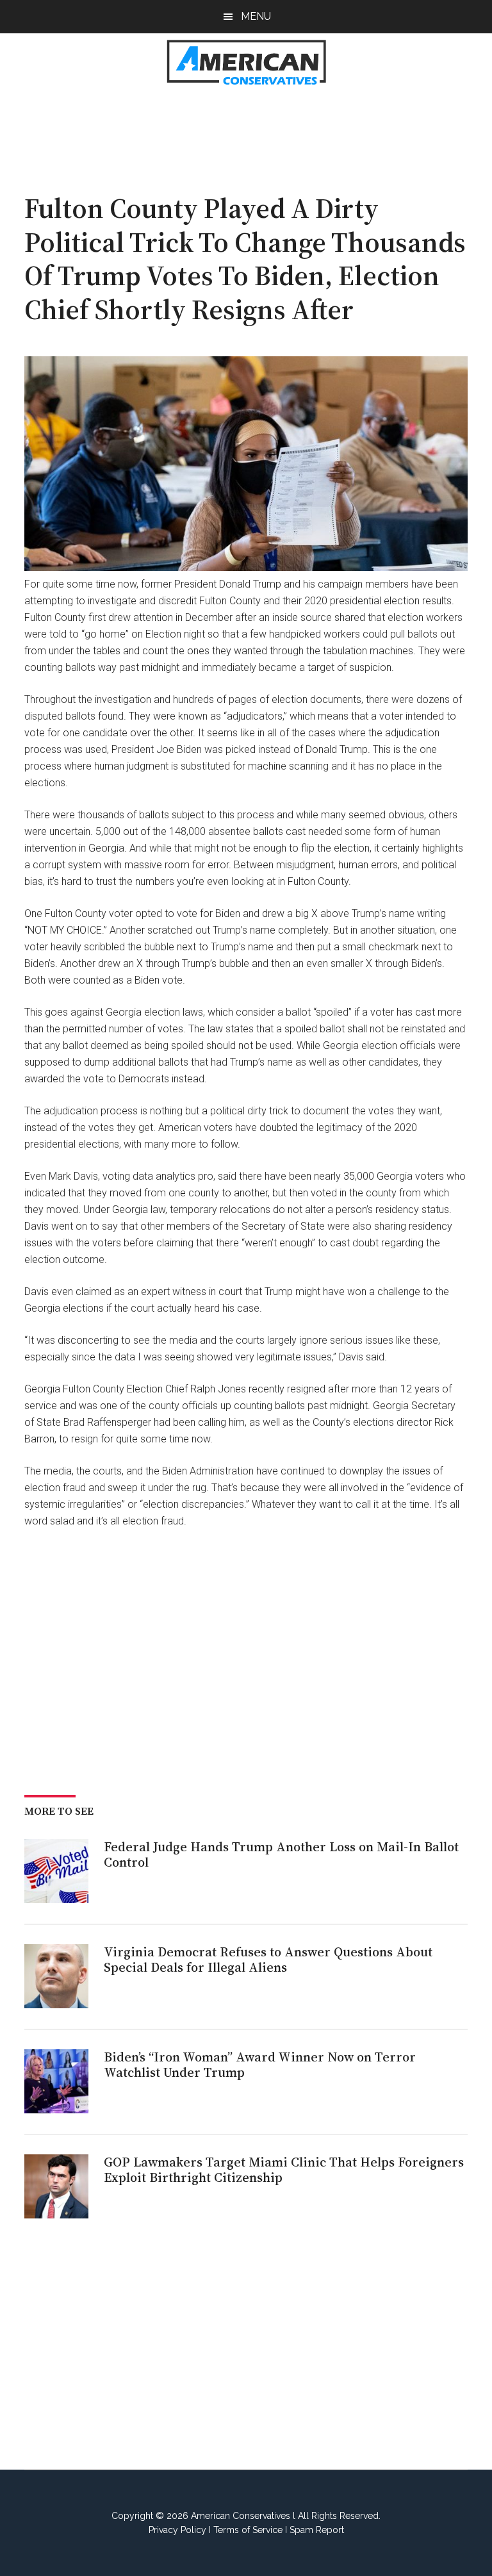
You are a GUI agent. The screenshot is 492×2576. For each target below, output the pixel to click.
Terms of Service (248, 2530)
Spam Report (317, 2530)
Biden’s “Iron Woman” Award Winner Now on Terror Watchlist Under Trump (260, 2065)
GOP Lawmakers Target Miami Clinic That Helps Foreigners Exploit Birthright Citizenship (284, 2170)
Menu (256, 16)
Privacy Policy (177, 2530)
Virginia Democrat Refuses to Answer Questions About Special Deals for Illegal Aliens (268, 1960)
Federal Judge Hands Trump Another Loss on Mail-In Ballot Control (281, 1854)
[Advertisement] (258, 132)
